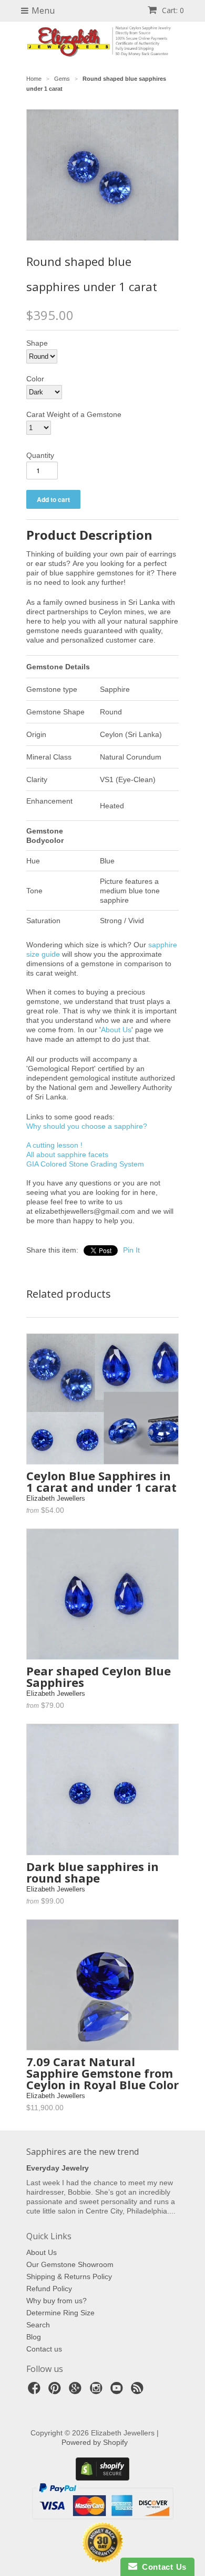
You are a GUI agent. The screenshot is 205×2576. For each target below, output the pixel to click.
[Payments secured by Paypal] (102, 2517)
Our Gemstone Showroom (70, 2264)
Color (35, 379)
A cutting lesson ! (54, 1145)
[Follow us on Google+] (77, 2391)
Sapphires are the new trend (83, 2152)
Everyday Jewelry (58, 2168)
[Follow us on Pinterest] (56, 2391)
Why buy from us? (57, 2301)
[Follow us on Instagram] (98, 2391)
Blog (34, 2337)
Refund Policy (49, 2289)
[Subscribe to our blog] (139, 2391)
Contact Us (162, 2567)
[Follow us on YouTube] (118, 2391)
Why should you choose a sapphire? (87, 1126)
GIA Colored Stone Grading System (85, 1164)
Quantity (40, 455)
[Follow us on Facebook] (36, 2391)
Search (38, 2325)
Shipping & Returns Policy (69, 2276)
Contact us (44, 2349)
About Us (116, 1030)
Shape (37, 343)
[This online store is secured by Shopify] (102, 2478)
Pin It (131, 1250)
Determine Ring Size (60, 2313)
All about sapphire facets (67, 1155)
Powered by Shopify (95, 2442)
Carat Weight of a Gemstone (74, 414)
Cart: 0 (172, 10)
